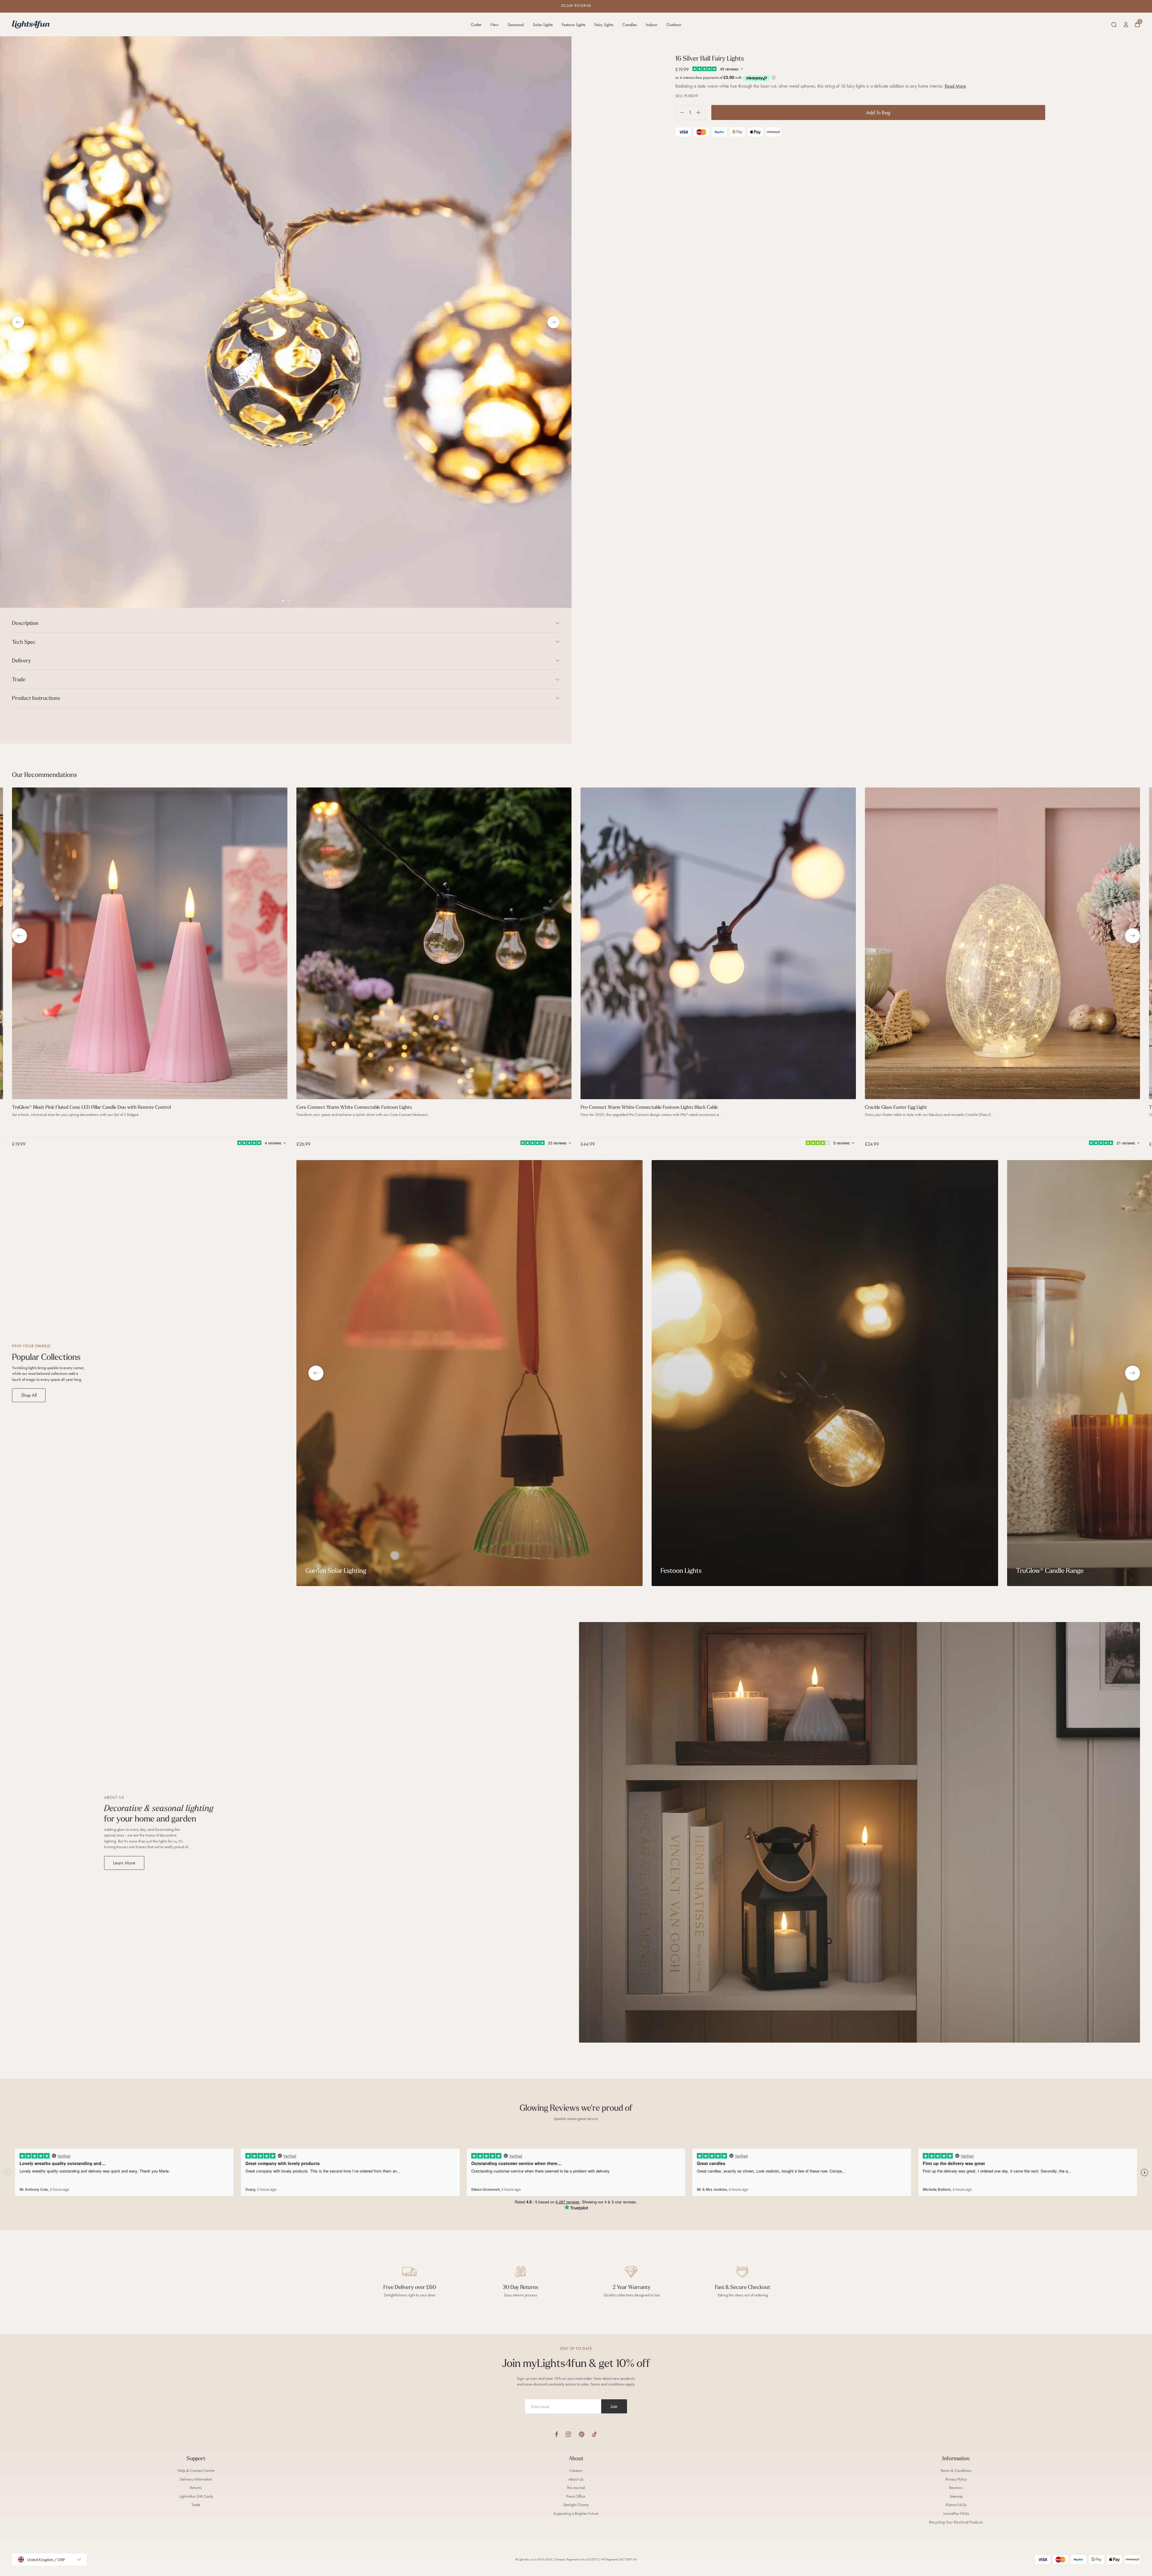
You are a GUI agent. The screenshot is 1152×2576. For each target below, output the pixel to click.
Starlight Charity (576, 2505)
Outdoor (674, 25)
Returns (196, 2488)
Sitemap (956, 2496)
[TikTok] (594, 2434)
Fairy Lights (604, 25)
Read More (955, 86)
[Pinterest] (582, 2434)
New (494, 25)
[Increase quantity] (701, 113)
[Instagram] (568, 2434)
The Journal (576, 2488)
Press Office (576, 2496)
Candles (629, 25)
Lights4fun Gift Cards (196, 2496)
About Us (576, 2479)
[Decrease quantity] (680, 113)
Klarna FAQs (956, 2505)
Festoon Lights (573, 25)
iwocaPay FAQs (956, 2513)
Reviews (956, 2488)
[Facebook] (556, 2434)
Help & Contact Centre (196, 2471)
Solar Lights (543, 25)
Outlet (476, 25)
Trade (196, 2505)
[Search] (1114, 25)
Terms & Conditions (956, 2471)
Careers (576, 2471)
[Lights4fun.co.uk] (31, 24)
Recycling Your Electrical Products (956, 2522)
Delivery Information (196, 2479)
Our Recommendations (45, 775)
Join (614, 2406)
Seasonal (516, 25)
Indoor (651, 25)
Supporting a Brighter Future (576, 2513)
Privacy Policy (956, 2479)
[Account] (1126, 25)
